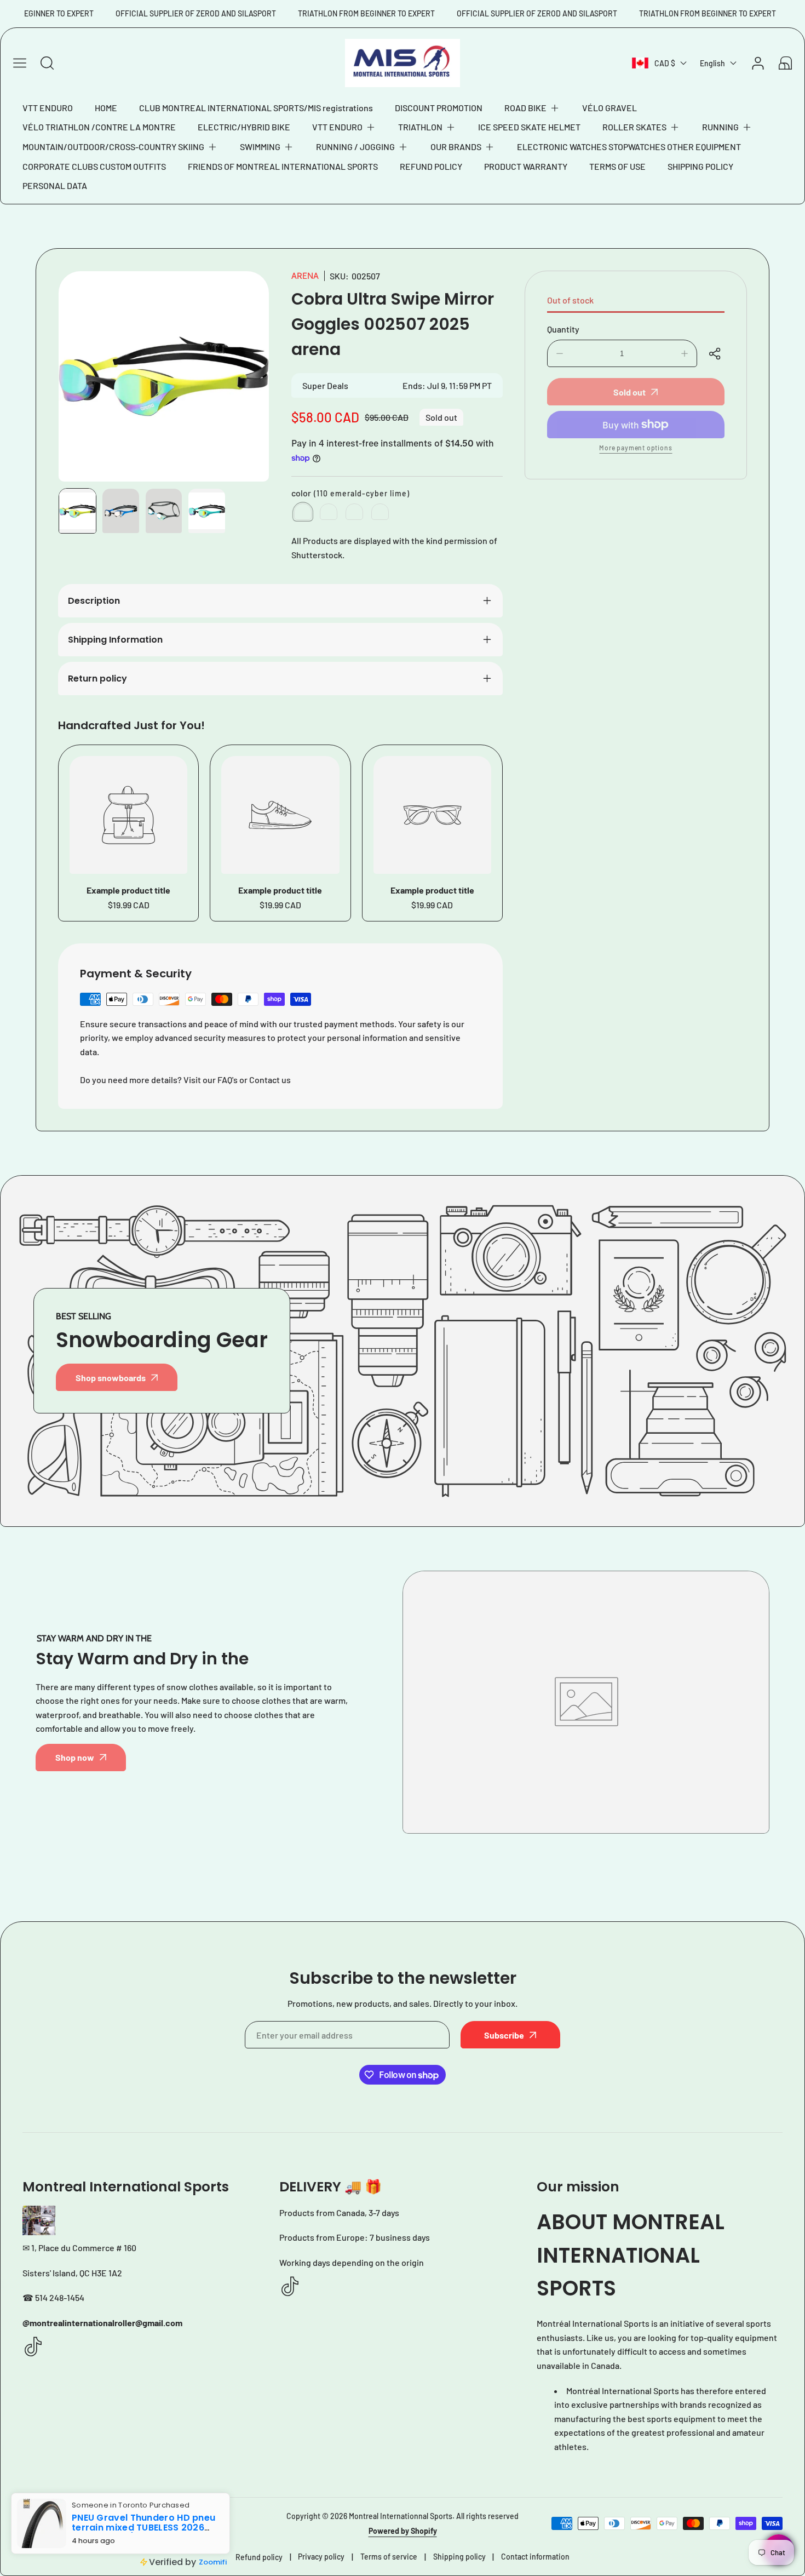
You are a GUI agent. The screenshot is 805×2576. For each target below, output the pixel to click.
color (350, 493)
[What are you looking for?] (47, 63)
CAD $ (665, 63)
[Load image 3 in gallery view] (164, 511)
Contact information (535, 2557)
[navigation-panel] (20, 63)
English (712, 63)
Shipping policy (459, 2557)
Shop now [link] (75, 1757)
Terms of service (389, 2557)
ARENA (305, 276)
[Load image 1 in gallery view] (77, 511)
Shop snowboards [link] (111, 1378)
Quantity (563, 329)
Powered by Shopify (403, 2531)
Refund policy (259, 2557)
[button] (532, 108)
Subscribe (504, 2035)
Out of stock (570, 300)
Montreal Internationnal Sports (401, 2516)
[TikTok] (33, 2347)
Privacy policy (321, 2557)
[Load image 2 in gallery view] (121, 511)
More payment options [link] (636, 448)
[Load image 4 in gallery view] (207, 511)
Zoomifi (204, 2558)
